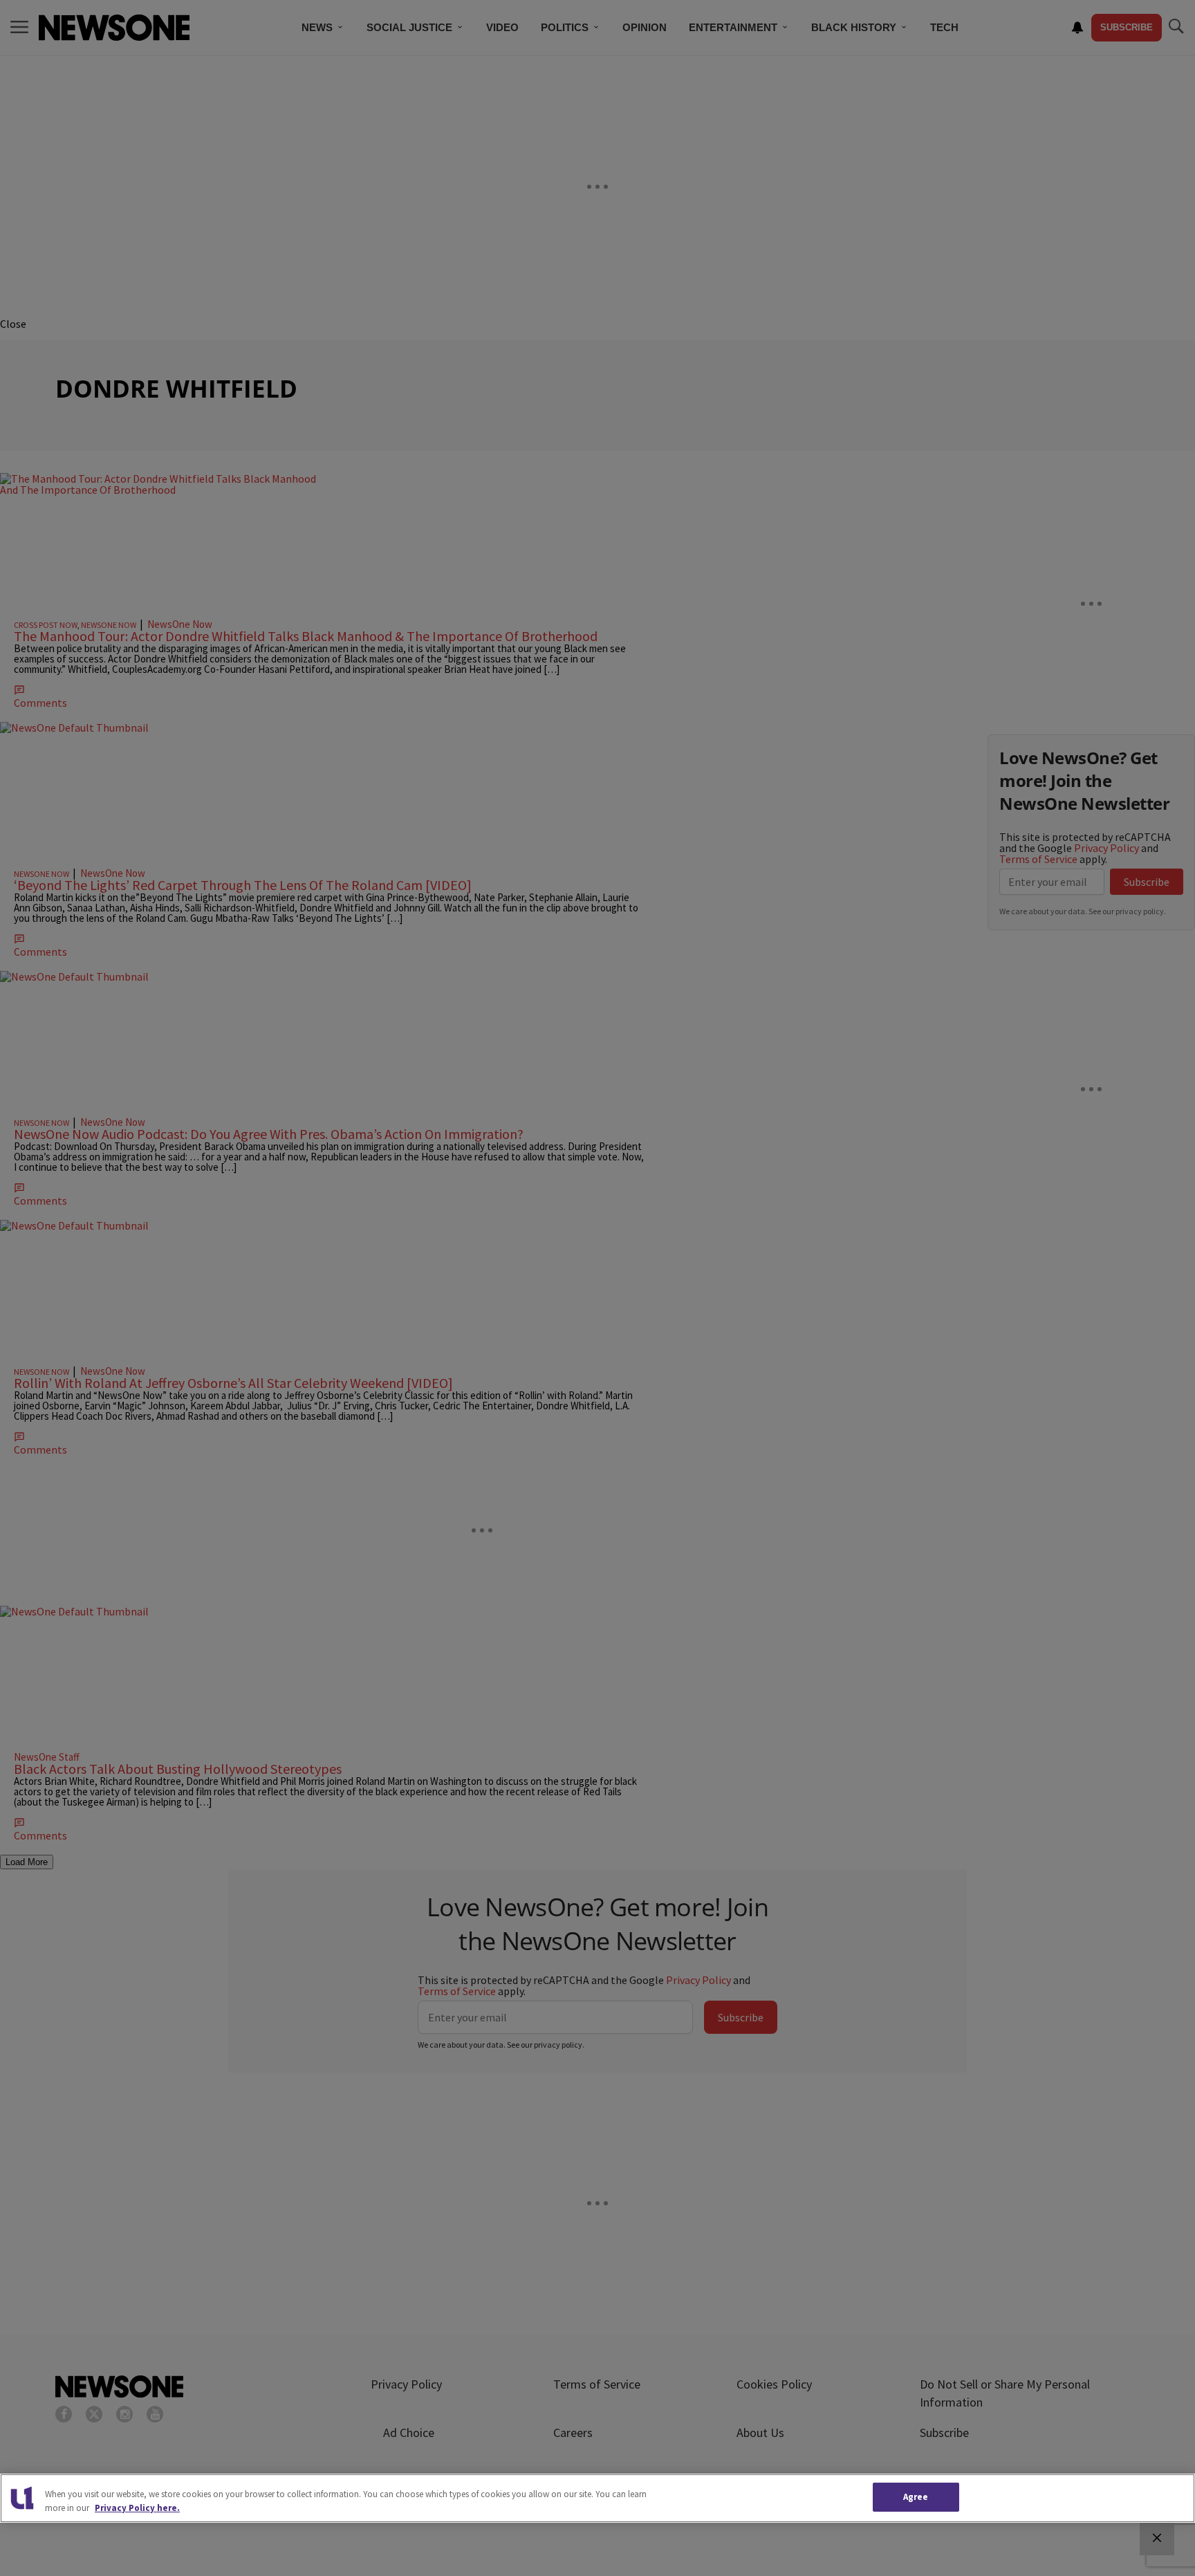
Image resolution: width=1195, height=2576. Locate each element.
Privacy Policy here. (137, 2508)
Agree (916, 2497)
